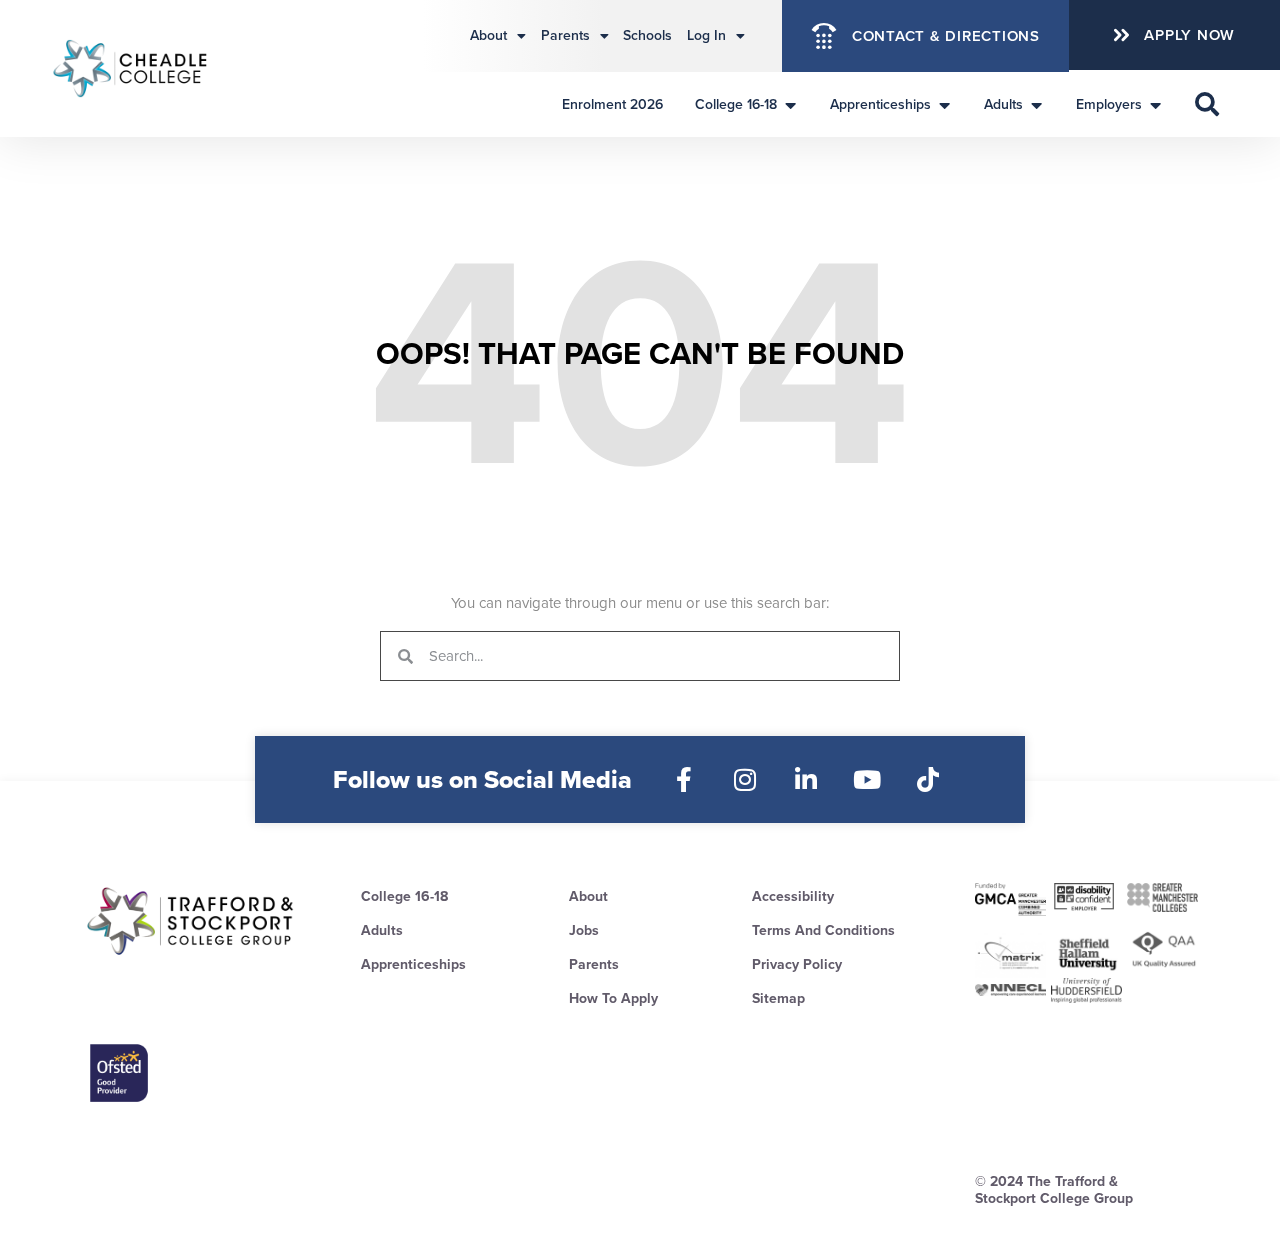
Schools (647, 35)
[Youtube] (867, 779)
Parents (565, 35)
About (488, 35)
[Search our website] (1207, 104)
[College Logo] (153, 68)
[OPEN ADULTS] (1037, 104)
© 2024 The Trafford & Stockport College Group (1054, 1190)
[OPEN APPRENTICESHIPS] (945, 104)
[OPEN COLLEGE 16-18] (791, 104)
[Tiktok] (928, 779)
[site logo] (191, 921)
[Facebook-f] (684, 779)
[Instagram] (745, 779)
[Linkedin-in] (806, 779)
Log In (706, 35)
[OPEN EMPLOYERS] (1156, 104)
